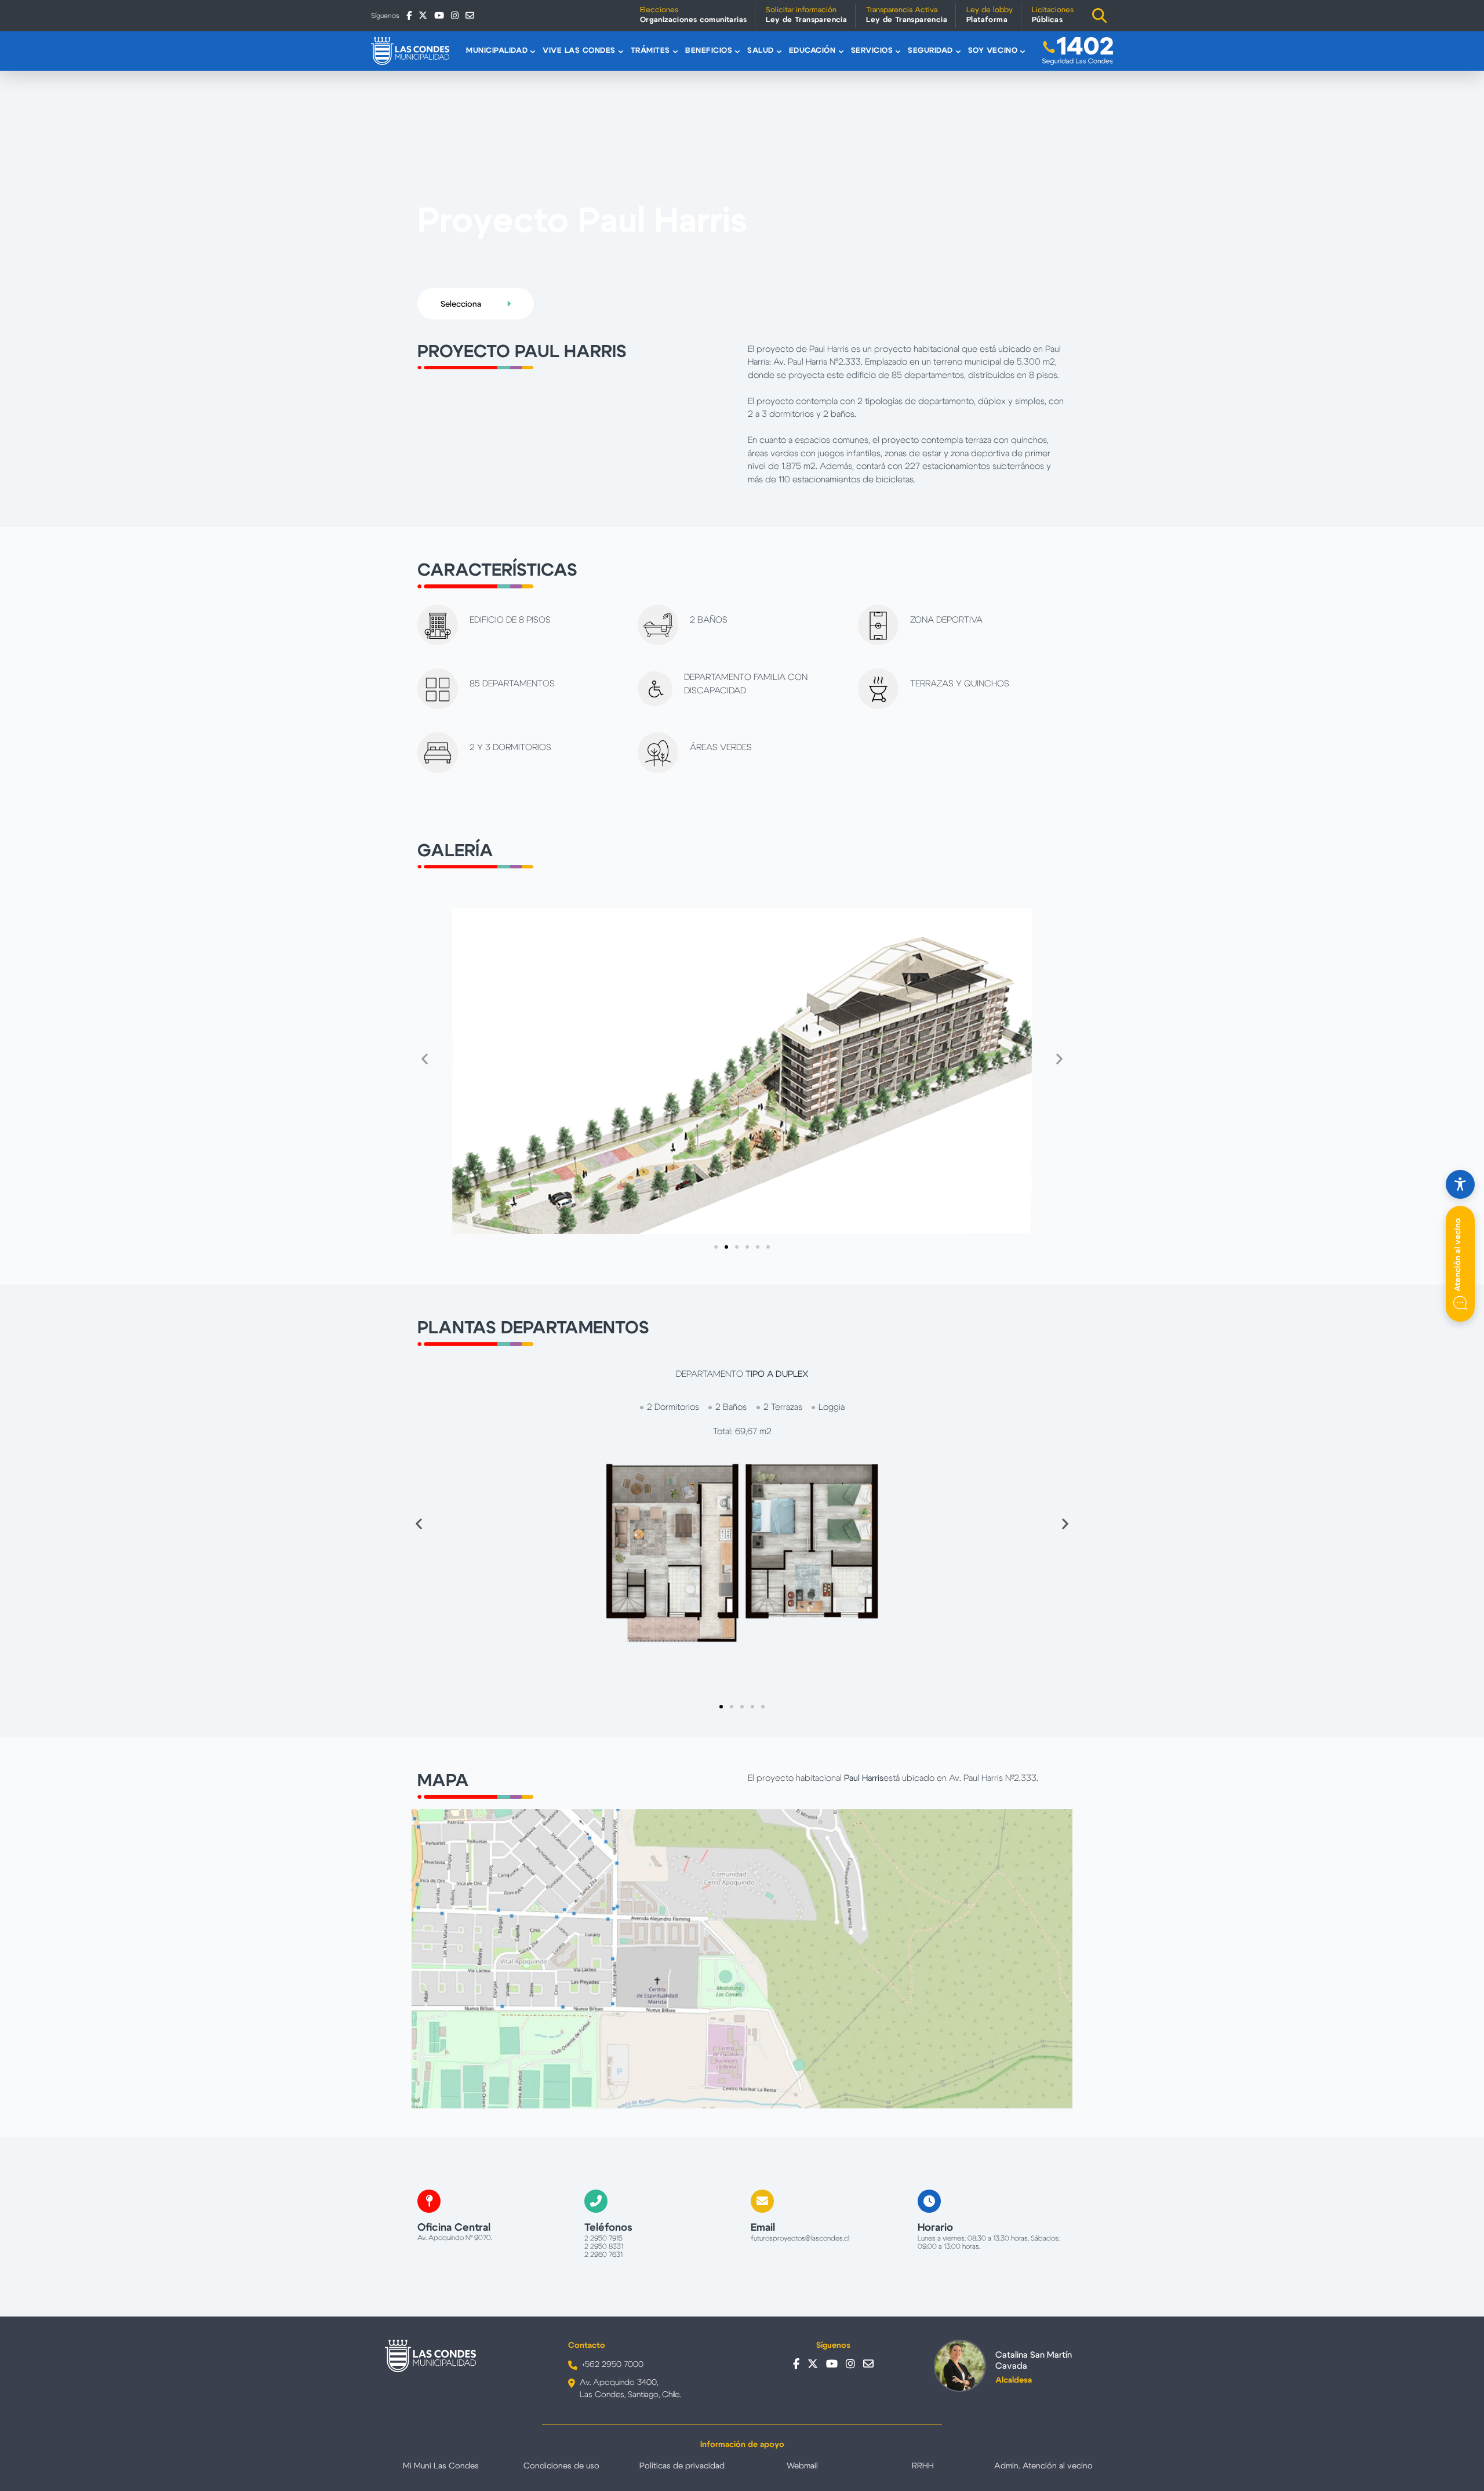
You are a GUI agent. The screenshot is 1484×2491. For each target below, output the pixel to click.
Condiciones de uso (561, 2466)
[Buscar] (1100, 16)
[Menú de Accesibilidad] (1460, 1184)
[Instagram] (455, 15)
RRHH (923, 2466)
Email (763, 2228)
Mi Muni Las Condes (441, 2466)
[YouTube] (439, 15)
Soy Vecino (993, 51)
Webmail (802, 2466)
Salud (761, 51)
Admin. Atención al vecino (1043, 2466)
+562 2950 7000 (613, 2365)
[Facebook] (409, 15)
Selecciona (462, 304)
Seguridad (930, 51)
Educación (812, 51)
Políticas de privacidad (682, 2466)
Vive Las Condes (579, 51)
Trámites (650, 51)
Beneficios (709, 51)
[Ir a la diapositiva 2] (726, 1247)
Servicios (872, 51)
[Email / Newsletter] (470, 15)
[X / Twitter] (423, 15)
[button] (425, 1059)
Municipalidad (497, 51)
